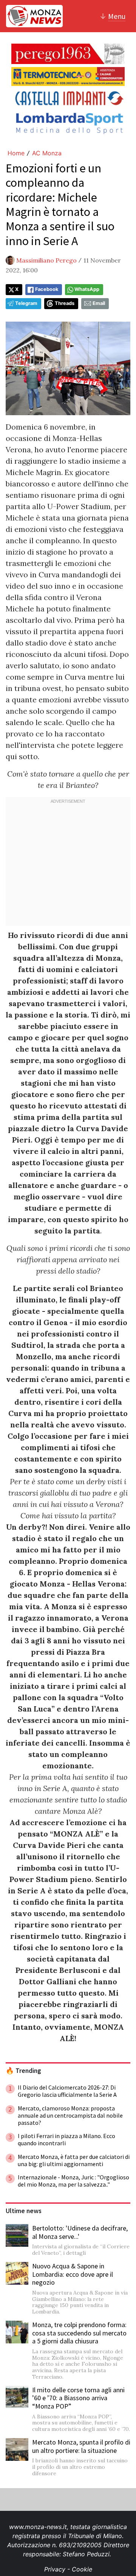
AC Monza (47, 153)
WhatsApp (87, 289)
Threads (65, 303)
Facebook (47, 289)
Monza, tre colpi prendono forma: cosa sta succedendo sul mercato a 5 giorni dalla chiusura (79, 2333)
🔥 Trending (23, 2071)
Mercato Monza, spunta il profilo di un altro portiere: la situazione (81, 2446)
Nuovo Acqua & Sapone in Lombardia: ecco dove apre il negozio (73, 2274)
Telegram (26, 303)
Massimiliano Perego (46, 260)
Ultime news (24, 2211)
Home (16, 153)
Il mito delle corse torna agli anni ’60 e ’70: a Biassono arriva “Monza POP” (78, 2398)
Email (99, 303)
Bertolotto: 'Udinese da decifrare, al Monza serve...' (80, 2232)
